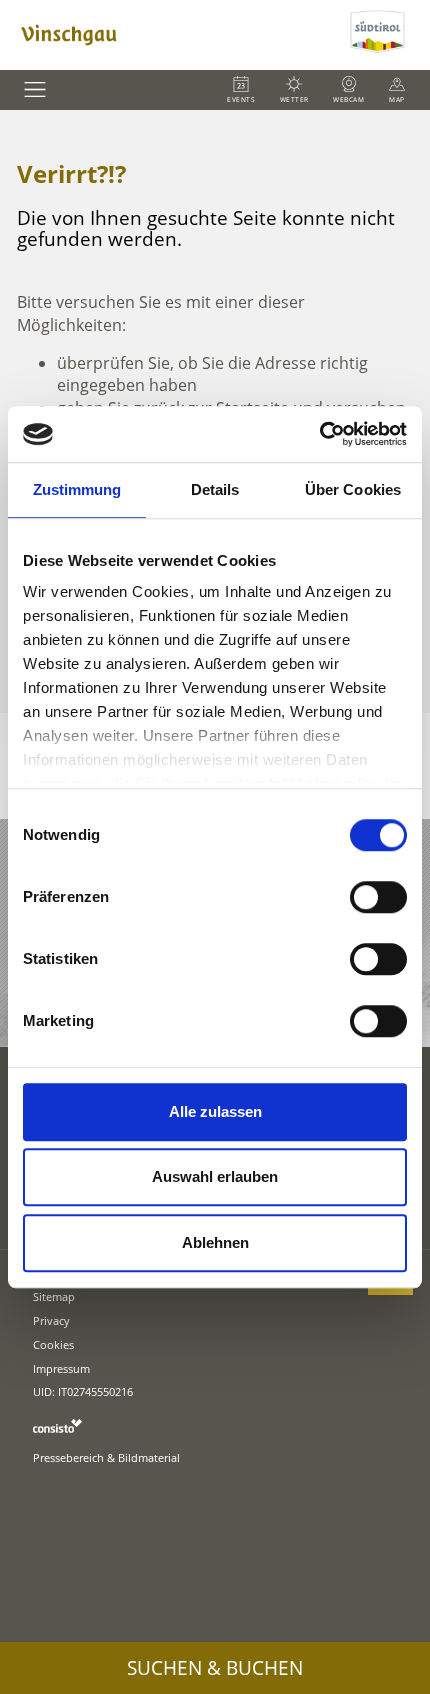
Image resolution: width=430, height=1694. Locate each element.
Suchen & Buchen (215, 1668)
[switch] (378, 897)
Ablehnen (215, 1242)
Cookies (53, 1344)
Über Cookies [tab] (353, 489)
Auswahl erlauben (215, 1176)
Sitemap (54, 1296)
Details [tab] (215, 489)
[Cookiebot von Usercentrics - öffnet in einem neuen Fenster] (319, 434)
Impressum (61, 1368)
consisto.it (57, 1425)
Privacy (51, 1320)
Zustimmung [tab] (77, 489)
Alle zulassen (215, 1111)
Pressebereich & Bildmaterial (106, 1457)
